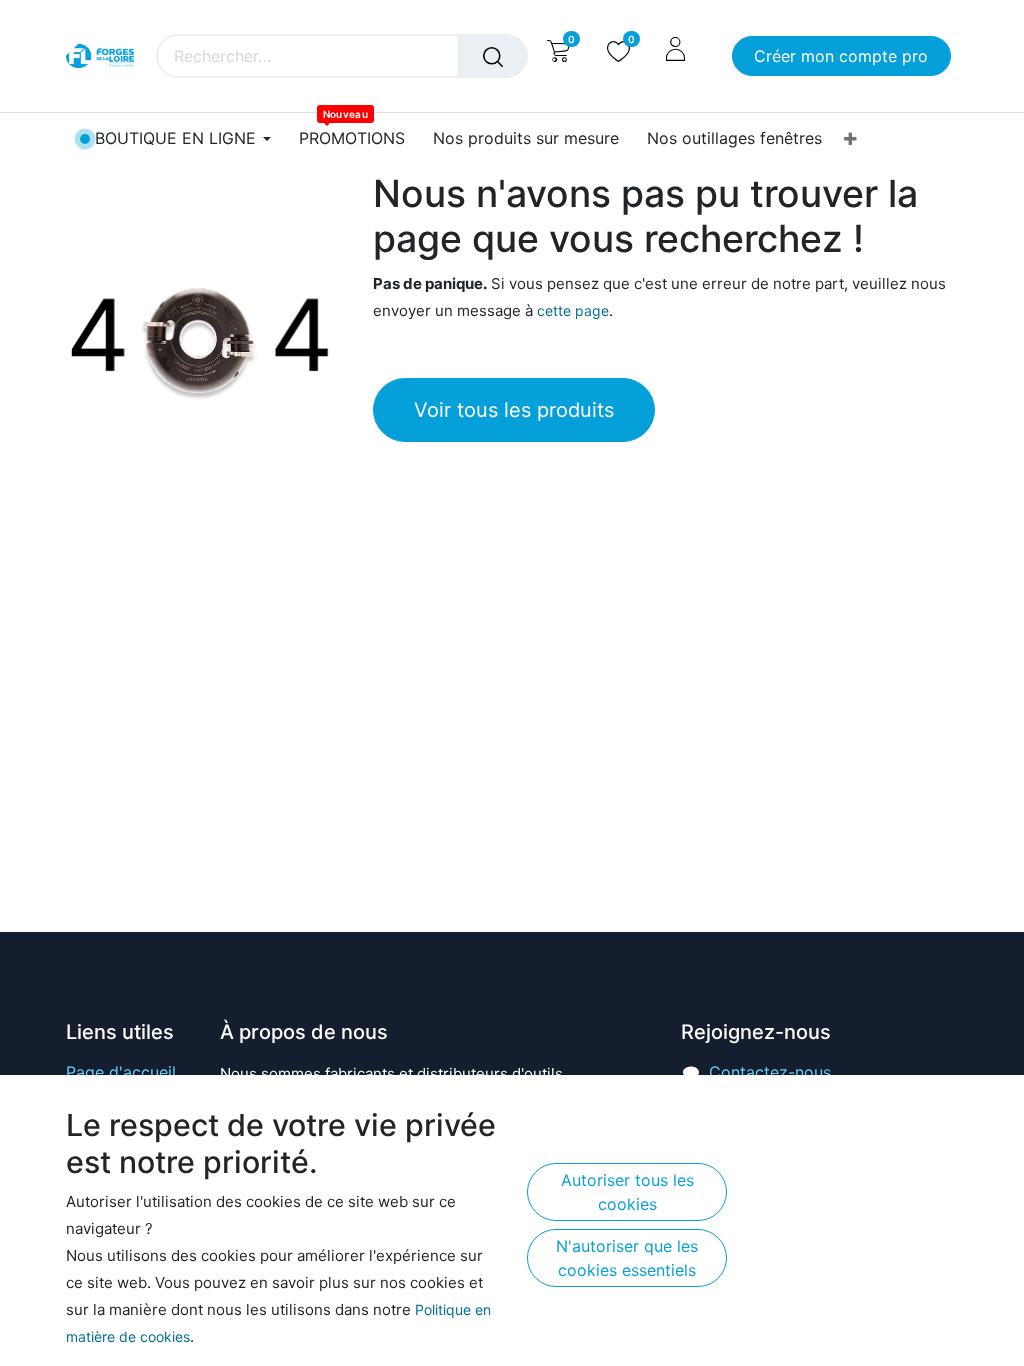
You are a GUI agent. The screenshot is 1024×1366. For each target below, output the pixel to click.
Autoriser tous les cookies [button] (627, 1192)
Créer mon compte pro (841, 56)
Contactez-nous (770, 1072)
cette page (573, 310)
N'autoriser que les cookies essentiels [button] (627, 1258)
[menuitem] (352, 138)
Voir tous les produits (514, 410)
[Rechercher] (493, 56)
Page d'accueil (121, 1072)
